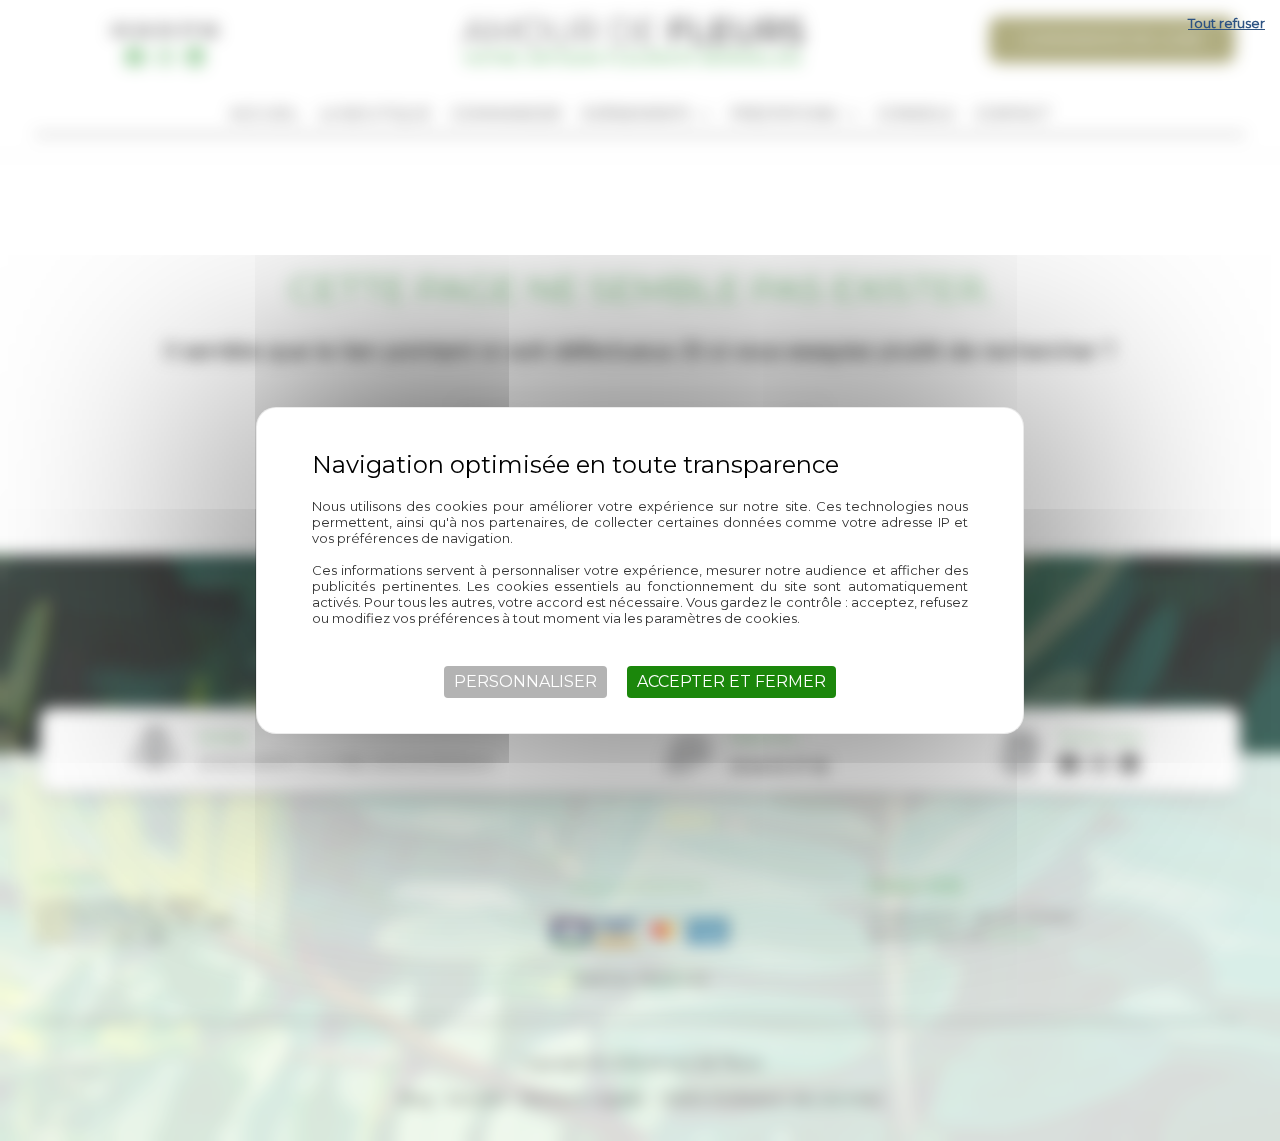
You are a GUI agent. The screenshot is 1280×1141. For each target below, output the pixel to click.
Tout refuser (1226, 23)
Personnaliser (525, 681)
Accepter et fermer (731, 681)
